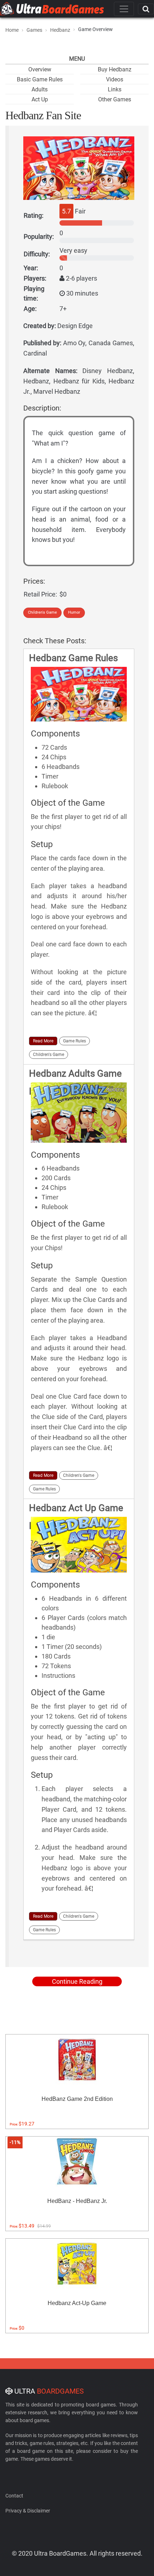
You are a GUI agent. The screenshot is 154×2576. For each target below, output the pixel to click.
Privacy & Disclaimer (28, 2511)
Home (12, 30)
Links (115, 89)
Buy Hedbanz (115, 69)
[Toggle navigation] (124, 9)
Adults (40, 89)
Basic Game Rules (40, 79)
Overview (40, 69)
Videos (115, 79)
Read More (43, 1041)
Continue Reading (77, 1981)
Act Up (40, 99)
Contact (14, 2496)
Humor (74, 612)
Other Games (115, 99)
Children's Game (42, 612)
